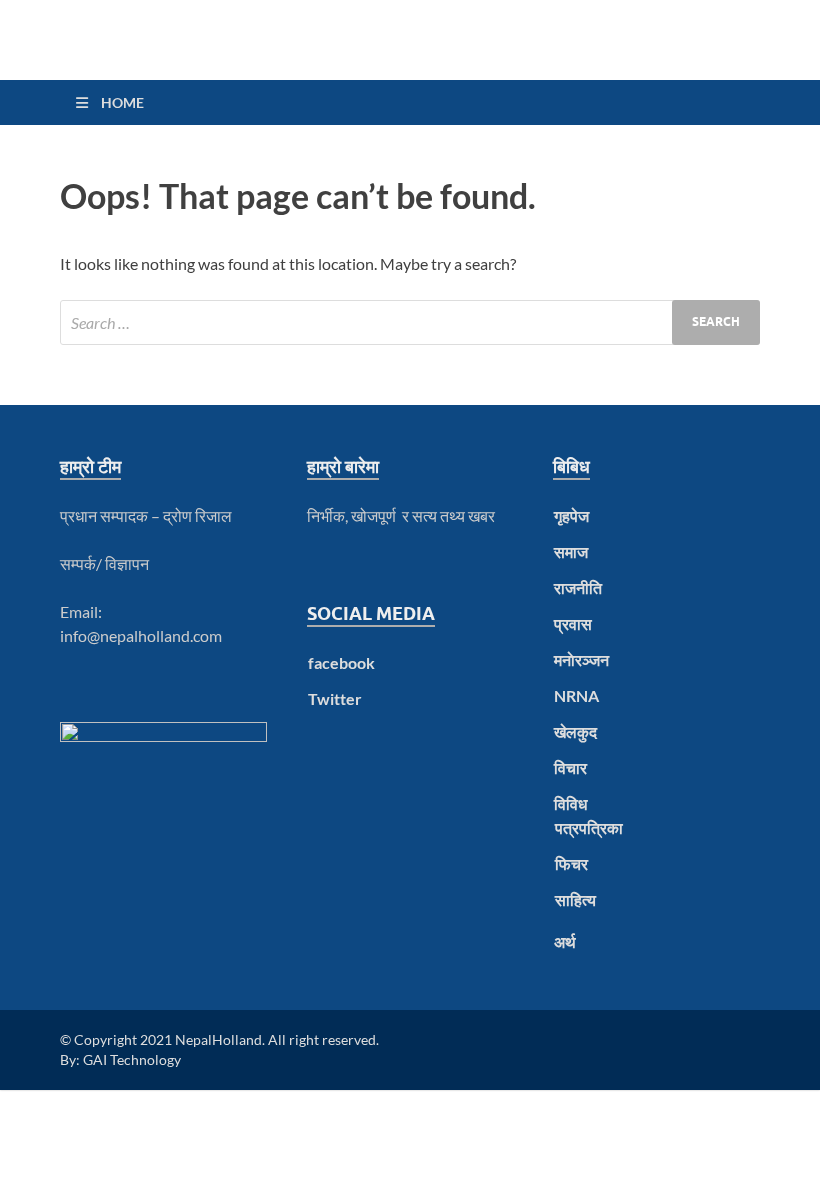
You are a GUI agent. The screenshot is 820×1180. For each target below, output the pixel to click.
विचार (570, 767)
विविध (570, 803)
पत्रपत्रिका (589, 827)
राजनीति (578, 587)
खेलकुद (575, 731)
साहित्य (575, 899)
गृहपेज (571, 515)
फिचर (571, 863)
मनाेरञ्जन (581, 659)
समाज (571, 551)
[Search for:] (410, 322)
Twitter (335, 698)
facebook (341, 662)
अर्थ (565, 941)
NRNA (576, 695)
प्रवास (573, 623)
